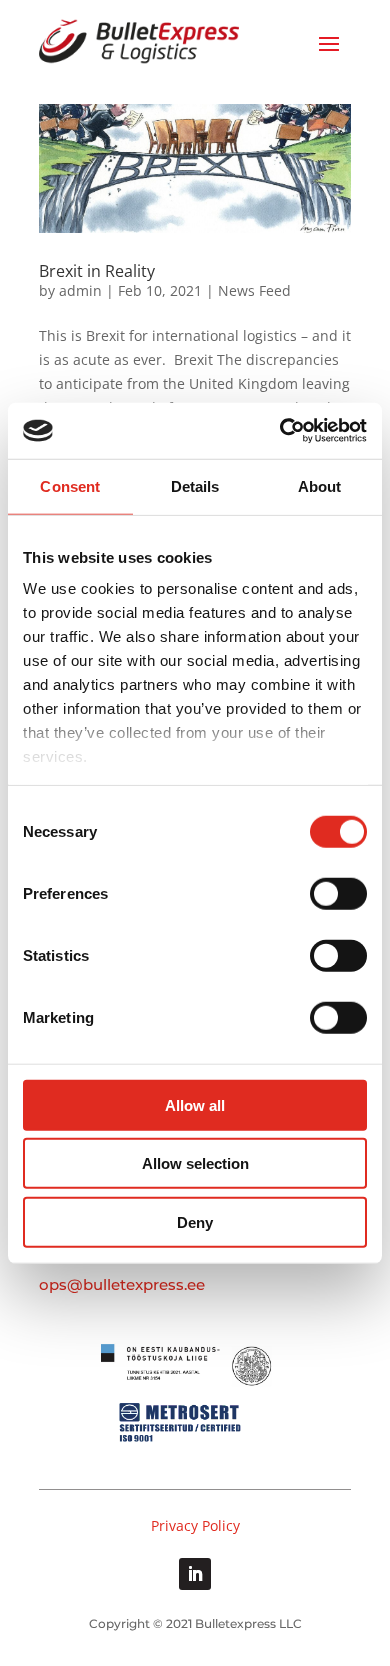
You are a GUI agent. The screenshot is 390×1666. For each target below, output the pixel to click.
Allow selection (195, 1163)
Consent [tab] (70, 485)
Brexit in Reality (97, 271)
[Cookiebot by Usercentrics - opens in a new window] (280, 431)
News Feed (254, 290)
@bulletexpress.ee (136, 1284)
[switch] (338, 893)
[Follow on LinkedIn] (195, 1574)
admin (80, 290)
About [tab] (320, 485)
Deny (195, 1221)
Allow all (195, 1104)
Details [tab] (195, 485)
